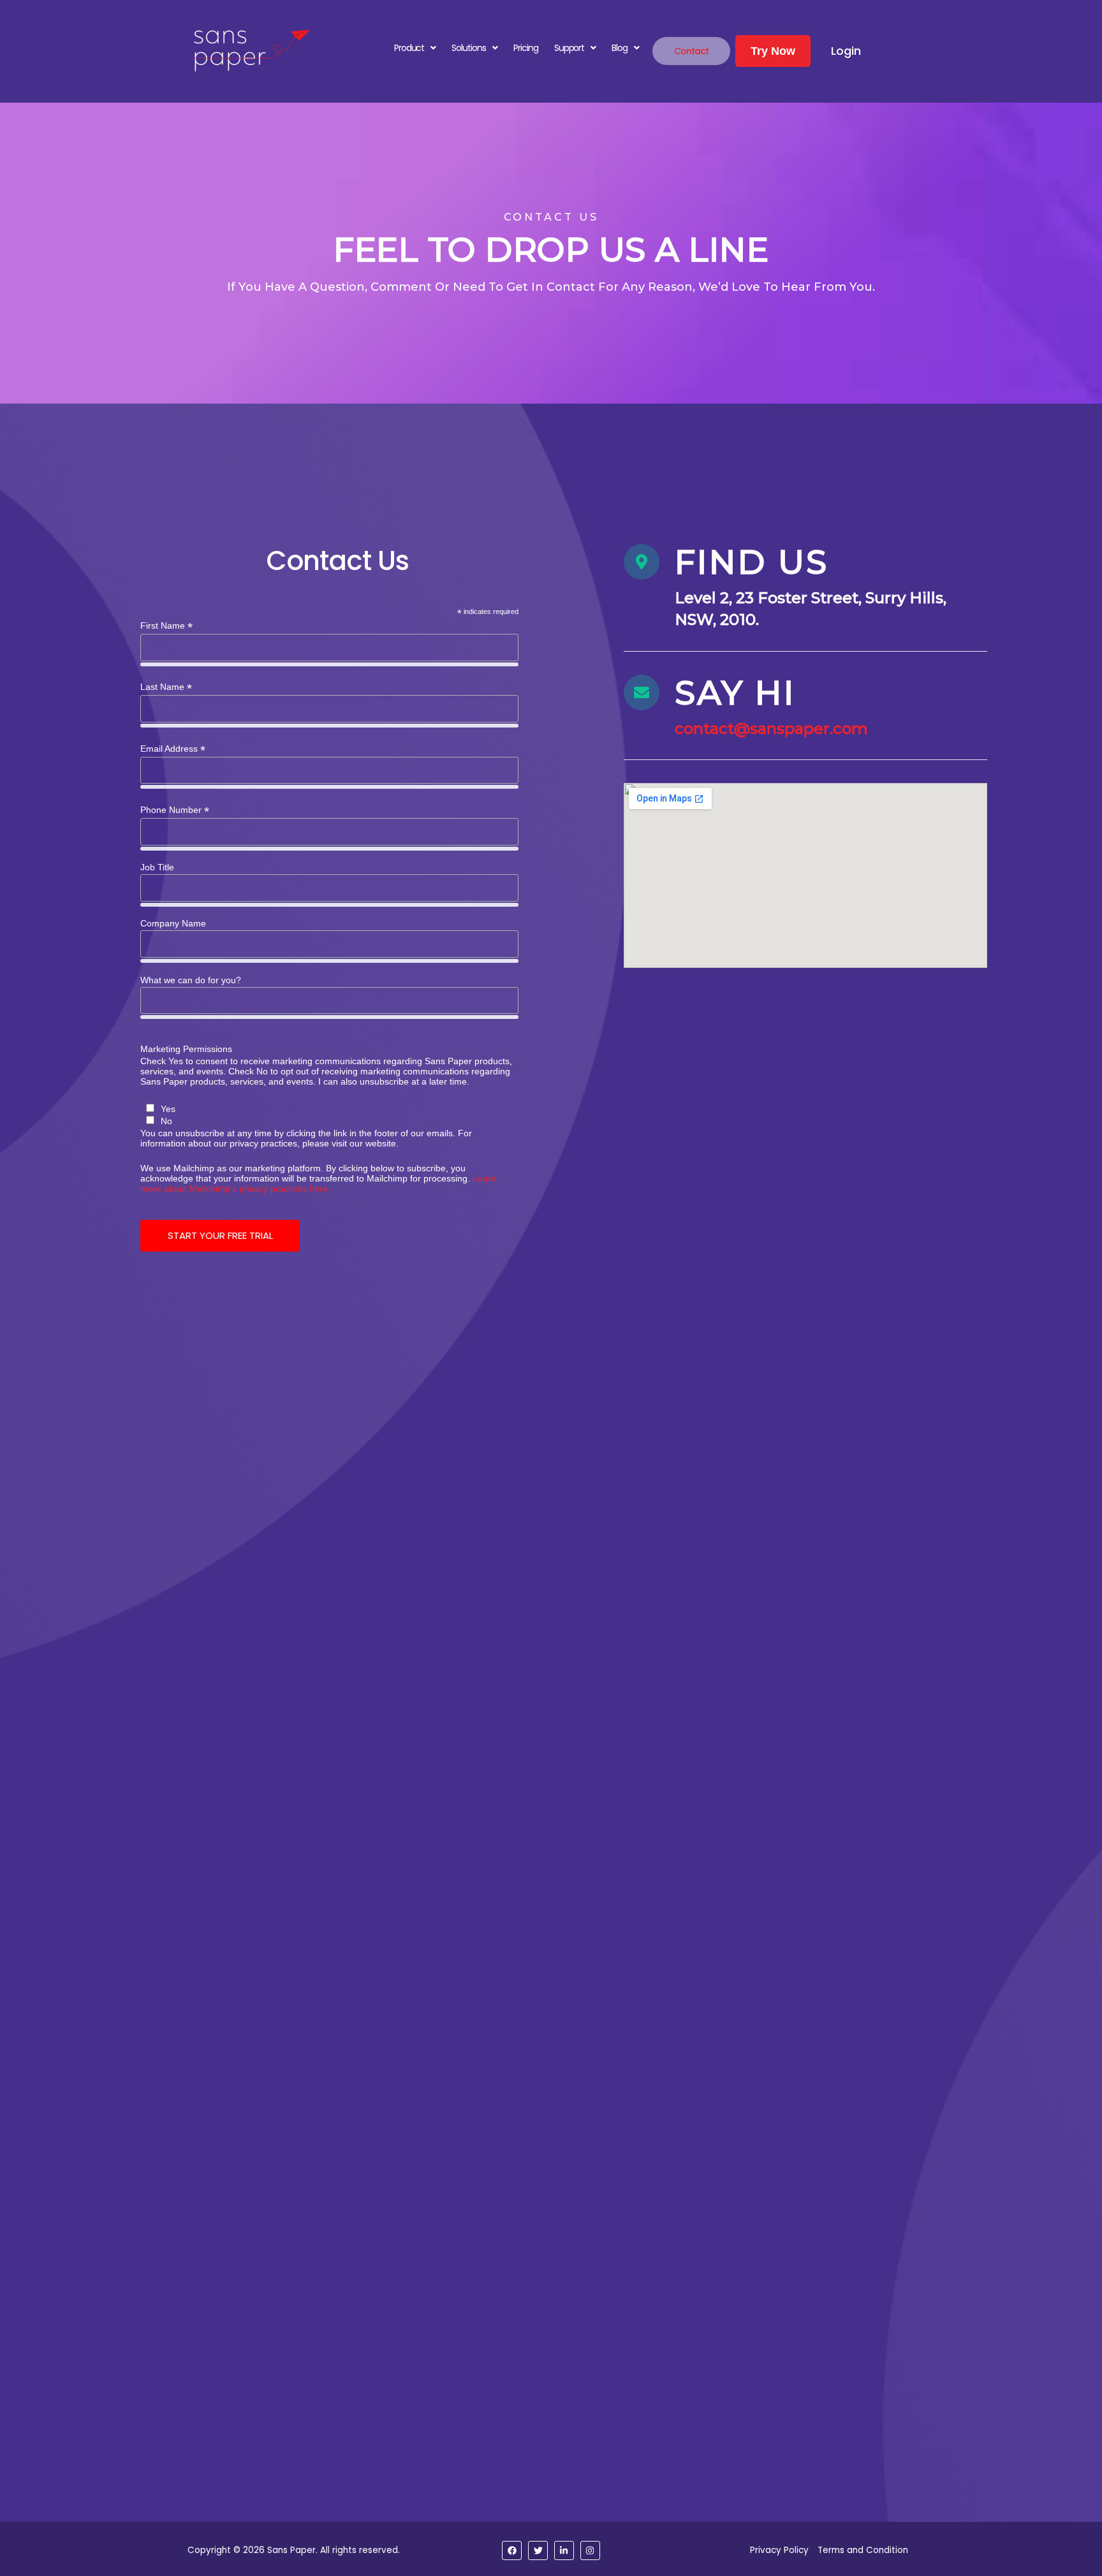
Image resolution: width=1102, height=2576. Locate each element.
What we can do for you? (191, 980)
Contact (691, 51)
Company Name (173, 923)
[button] (415, 48)
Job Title (157, 867)
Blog (620, 48)
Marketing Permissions (186, 1049)
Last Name (166, 687)
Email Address (173, 749)
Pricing (526, 48)
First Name (166, 626)
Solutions (469, 48)
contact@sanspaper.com (771, 728)
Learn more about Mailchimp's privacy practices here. (318, 1183)
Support (569, 48)
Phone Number (175, 810)
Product (409, 48)
